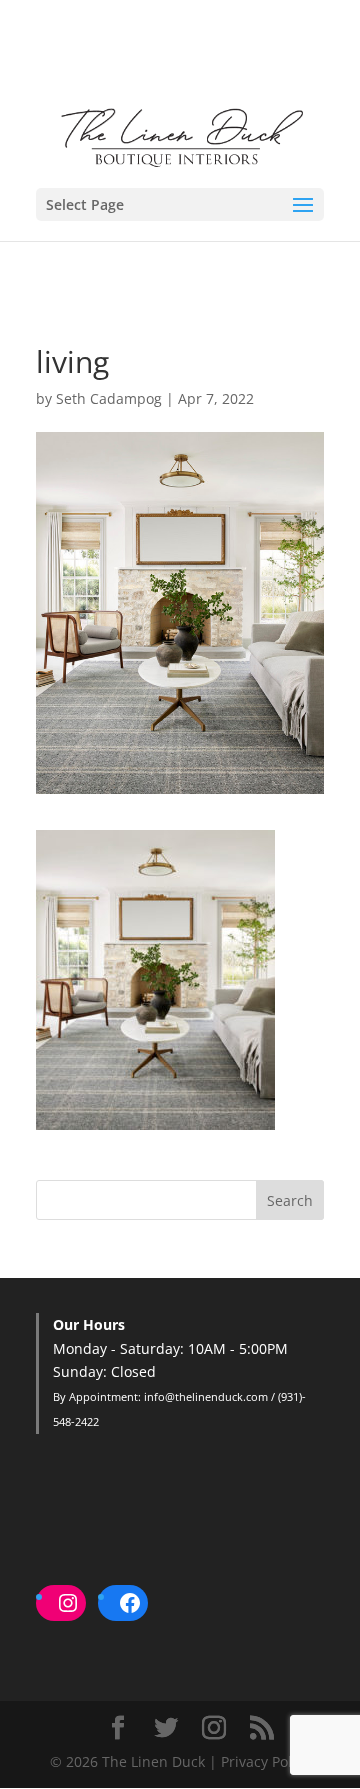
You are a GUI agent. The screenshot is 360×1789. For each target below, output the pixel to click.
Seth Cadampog (109, 398)
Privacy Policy (265, 1761)
